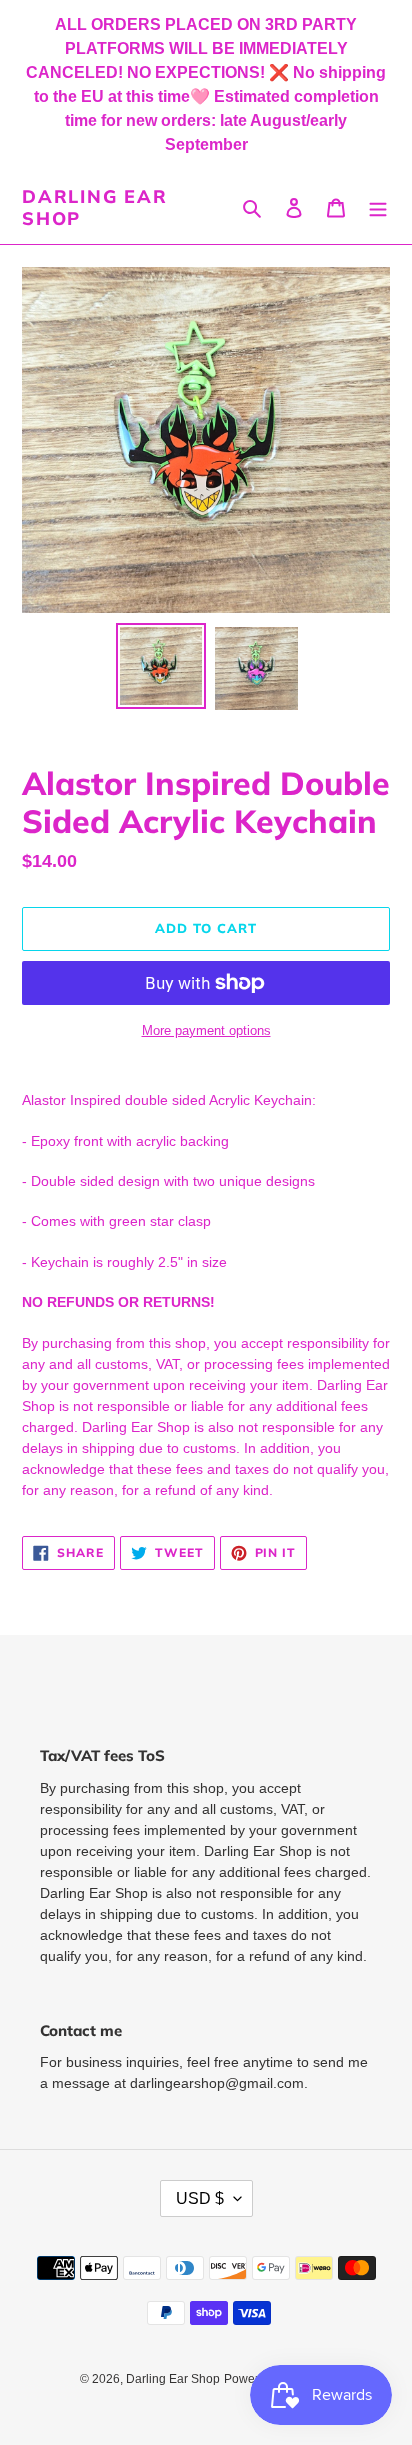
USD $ (200, 2198)
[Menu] (378, 207)
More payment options (206, 1030)
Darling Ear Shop (95, 207)
